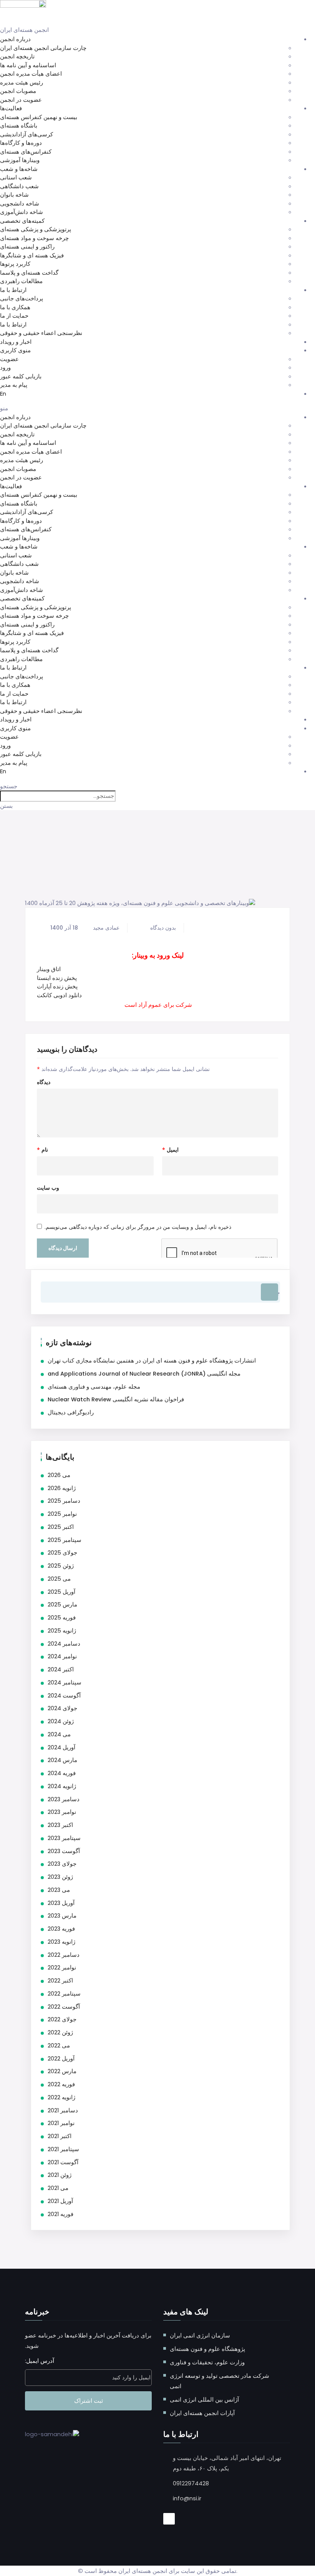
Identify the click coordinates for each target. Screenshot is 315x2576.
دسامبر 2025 (64, 1501)
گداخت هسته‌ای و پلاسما (29, 273)
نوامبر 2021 (61, 2123)
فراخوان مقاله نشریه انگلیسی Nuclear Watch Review (116, 1399)
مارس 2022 (62, 2071)
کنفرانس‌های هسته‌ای (26, 152)
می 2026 (59, 1475)
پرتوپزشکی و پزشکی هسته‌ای (36, 229)
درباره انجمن (15, 39)
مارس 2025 (62, 1605)
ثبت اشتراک (89, 2401)
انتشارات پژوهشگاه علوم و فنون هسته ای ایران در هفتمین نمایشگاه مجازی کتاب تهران (152, 1361)
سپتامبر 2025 (65, 1540)
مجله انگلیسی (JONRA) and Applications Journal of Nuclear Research (144, 1374)
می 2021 (58, 2188)
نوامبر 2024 (62, 1656)
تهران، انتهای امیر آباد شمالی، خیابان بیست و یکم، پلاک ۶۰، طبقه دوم (227, 2463)
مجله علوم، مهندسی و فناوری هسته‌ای (94, 1387)
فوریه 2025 (62, 1618)
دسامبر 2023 (64, 1799)
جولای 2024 (62, 1708)
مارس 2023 (62, 1916)
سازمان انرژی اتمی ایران (200, 2335)
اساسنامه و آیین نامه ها (28, 65)
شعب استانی (16, 177)
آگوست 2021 (63, 2162)
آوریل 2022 (61, 2059)
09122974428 (191, 2483)
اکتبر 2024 (61, 1669)
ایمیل (170, 1150)
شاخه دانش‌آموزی (22, 212)
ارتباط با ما (13, 290)
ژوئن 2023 (60, 1877)
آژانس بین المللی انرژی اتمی (204, 2399)
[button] (157, 409)
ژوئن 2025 (61, 1566)
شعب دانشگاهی (19, 186)
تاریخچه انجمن (17, 56)
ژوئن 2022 (60, 2032)
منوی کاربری (15, 350)
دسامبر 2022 (64, 1955)
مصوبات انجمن (18, 91)
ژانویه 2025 (62, 1631)
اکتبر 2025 (61, 1527)
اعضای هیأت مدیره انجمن (31, 74)
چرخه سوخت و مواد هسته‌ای (34, 238)
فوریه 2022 (61, 2084)
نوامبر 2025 (62, 1514)
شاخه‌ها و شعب (19, 169)
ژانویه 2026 (62, 1488)
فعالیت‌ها (11, 108)
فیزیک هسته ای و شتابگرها (32, 255)
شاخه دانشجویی (20, 203)
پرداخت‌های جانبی (22, 298)
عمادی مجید (106, 928)
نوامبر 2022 (62, 1968)
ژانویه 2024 (62, 1786)
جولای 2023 (62, 1864)
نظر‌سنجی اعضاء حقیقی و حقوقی (41, 333)
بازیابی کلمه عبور (21, 376)
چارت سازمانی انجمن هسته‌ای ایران (43, 48)
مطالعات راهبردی (21, 281)
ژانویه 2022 (61, 2097)
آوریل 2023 (61, 1903)
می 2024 (59, 1734)
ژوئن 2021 (60, 2175)
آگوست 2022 (64, 2007)
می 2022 (59, 2046)
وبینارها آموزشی (20, 160)
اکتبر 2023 (60, 1825)
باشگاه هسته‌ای (19, 125)
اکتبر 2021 (60, 2136)
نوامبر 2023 (62, 1812)
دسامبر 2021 (63, 2110)
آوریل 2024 (61, 1747)
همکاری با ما (15, 307)
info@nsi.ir (187, 2498)
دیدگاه (44, 1082)
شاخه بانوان (14, 195)
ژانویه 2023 (61, 1942)
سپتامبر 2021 (63, 2149)
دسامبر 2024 (64, 1644)
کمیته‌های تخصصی (22, 221)
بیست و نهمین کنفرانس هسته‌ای (39, 117)
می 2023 (59, 1890)
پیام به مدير (14, 385)
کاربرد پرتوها (15, 264)
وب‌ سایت (48, 1188)
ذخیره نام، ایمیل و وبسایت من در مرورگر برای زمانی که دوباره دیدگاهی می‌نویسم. (138, 1227)
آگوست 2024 (64, 1696)
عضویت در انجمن (21, 100)
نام (42, 1150)
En (3, 394)
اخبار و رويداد (16, 342)
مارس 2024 (62, 1760)
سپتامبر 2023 (64, 1838)
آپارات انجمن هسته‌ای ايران (202, 2413)
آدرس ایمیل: (40, 2361)
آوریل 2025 (61, 1592)
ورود (5, 367)
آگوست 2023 (64, 1851)
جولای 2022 (62, 2019)
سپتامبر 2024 (65, 1683)
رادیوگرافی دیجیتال (71, 1412)
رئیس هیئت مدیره (22, 82)
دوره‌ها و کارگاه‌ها (21, 143)
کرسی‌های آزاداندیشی (27, 134)
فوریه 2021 (61, 2214)
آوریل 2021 (60, 2201)
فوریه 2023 (61, 1929)
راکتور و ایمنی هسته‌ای (27, 246)
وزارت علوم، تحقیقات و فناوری (207, 2362)
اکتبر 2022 (60, 1981)
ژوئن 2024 (61, 1721)
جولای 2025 (62, 1553)
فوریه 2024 (62, 1773)
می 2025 (59, 1579)
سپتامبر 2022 (64, 1994)
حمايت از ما (14, 316)
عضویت (9, 359)
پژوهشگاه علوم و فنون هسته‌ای (207, 2349)
